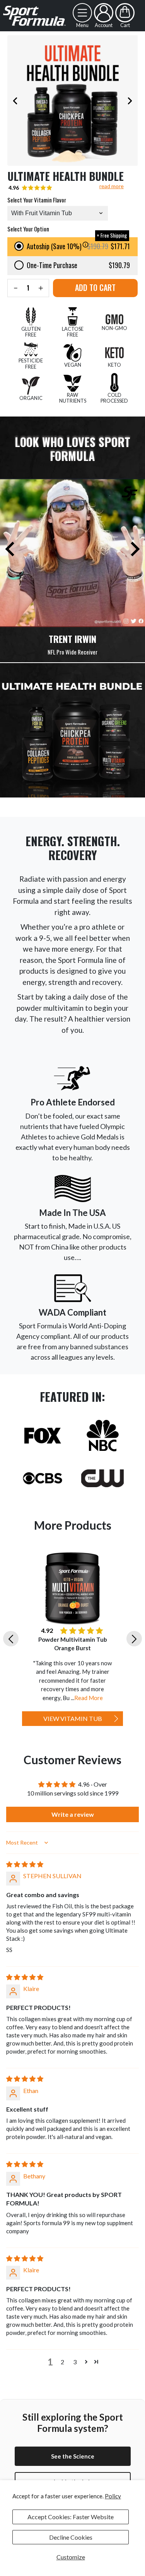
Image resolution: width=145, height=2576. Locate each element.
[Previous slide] (15, 100)
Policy (113, 2496)
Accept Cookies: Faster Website (71, 2517)
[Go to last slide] (11, 1639)
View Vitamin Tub (73, 1718)
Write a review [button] (73, 1814)
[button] (58, 213)
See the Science (73, 2456)
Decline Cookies (71, 2537)
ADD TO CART (95, 287)
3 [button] (75, 2362)
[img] (25, 1864)
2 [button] (62, 2362)
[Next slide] (130, 100)
